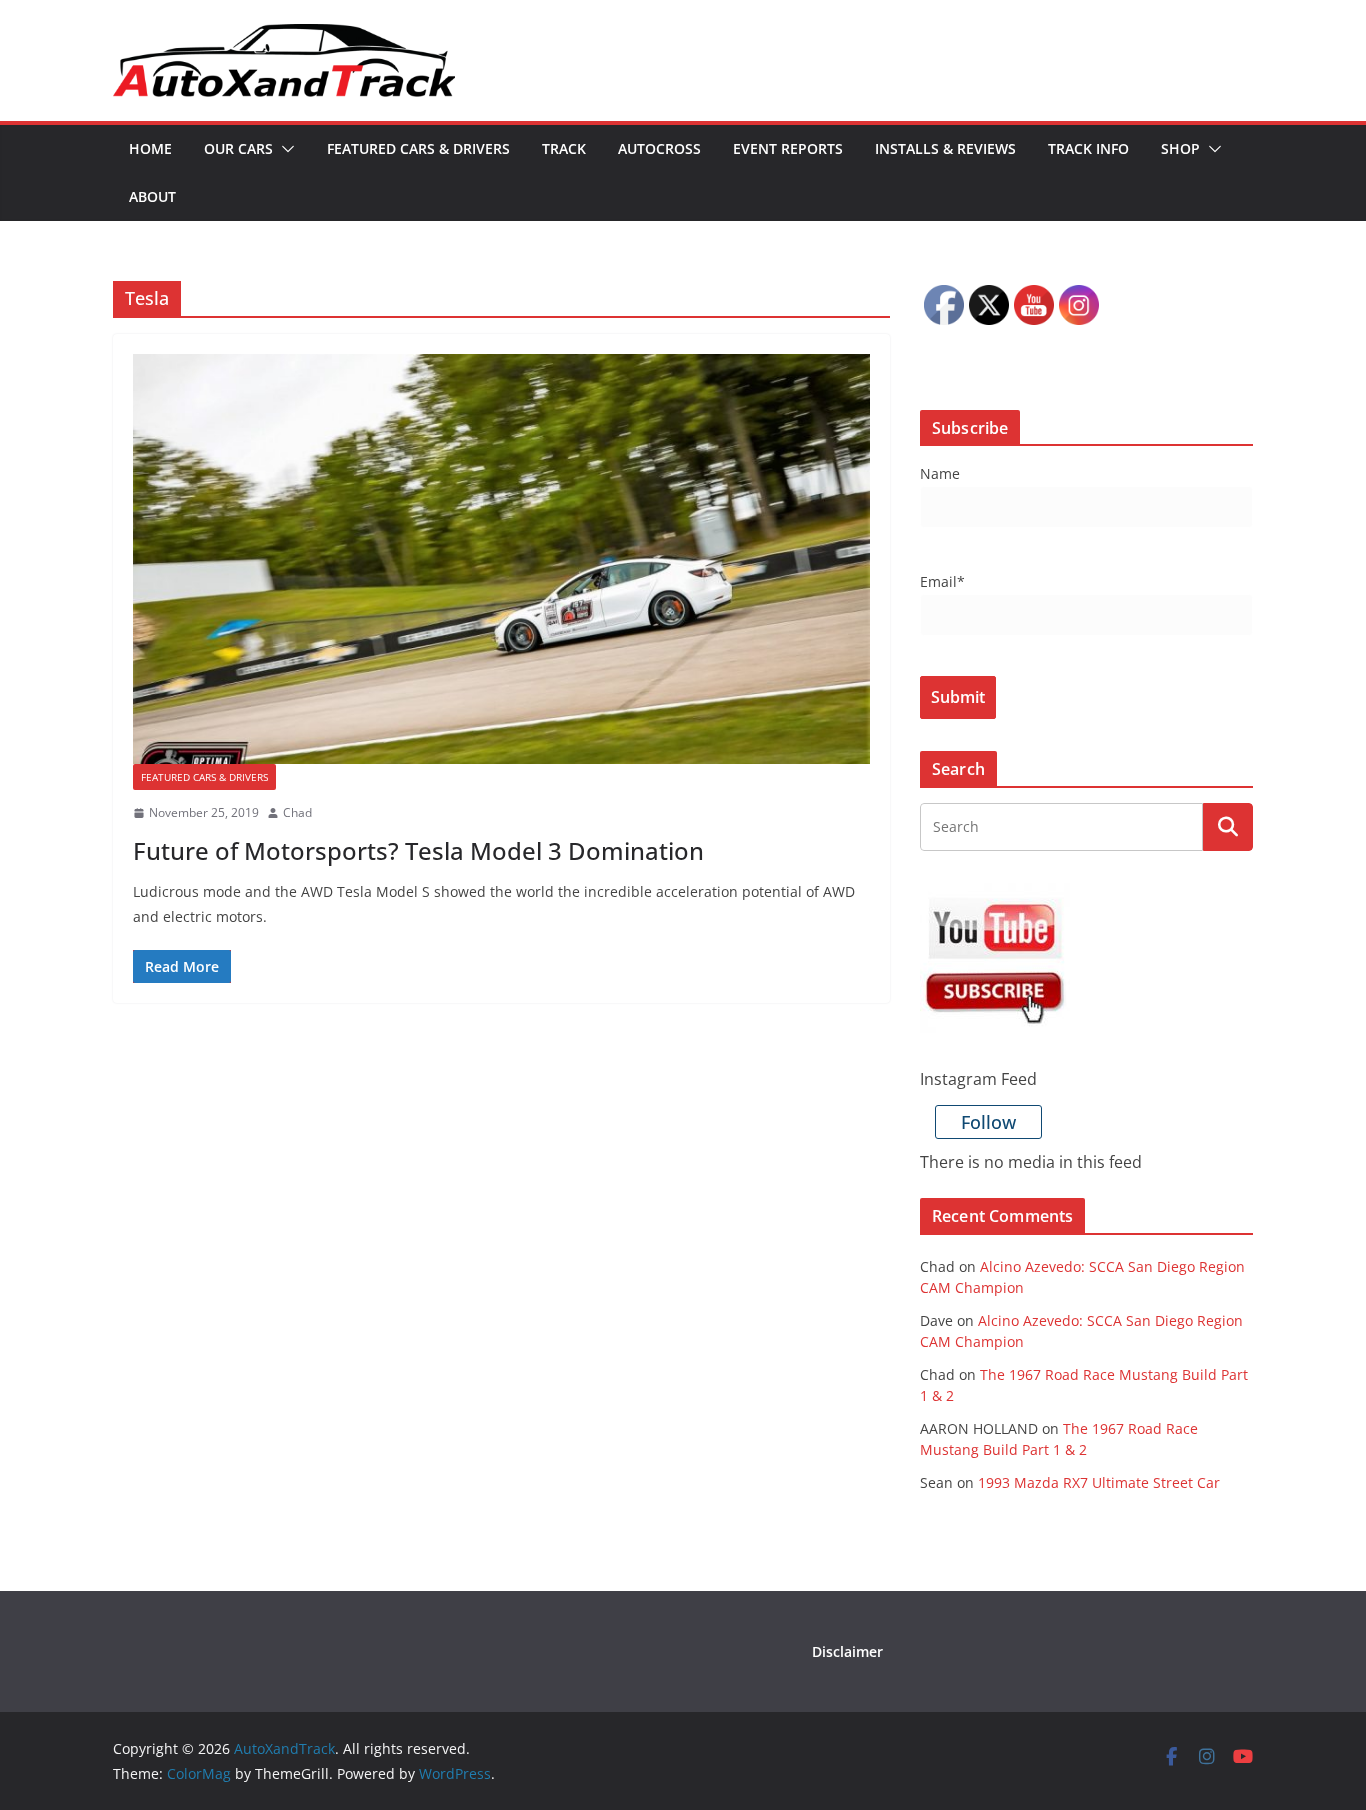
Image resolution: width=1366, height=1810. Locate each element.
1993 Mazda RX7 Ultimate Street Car (1099, 1482)
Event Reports (788, 148)
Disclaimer (847, 1651)
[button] (284, 149)
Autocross (659, 148)
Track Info (1088, 148)
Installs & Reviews (945, 148)
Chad (297, 812)
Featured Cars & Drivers (418, 148)
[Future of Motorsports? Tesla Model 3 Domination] (501, 559)
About (152, 196)
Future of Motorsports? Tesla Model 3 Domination (418, 850)
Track (564, 148)
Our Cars (238, 148)
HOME (150, 148)
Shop (1180, 148)
